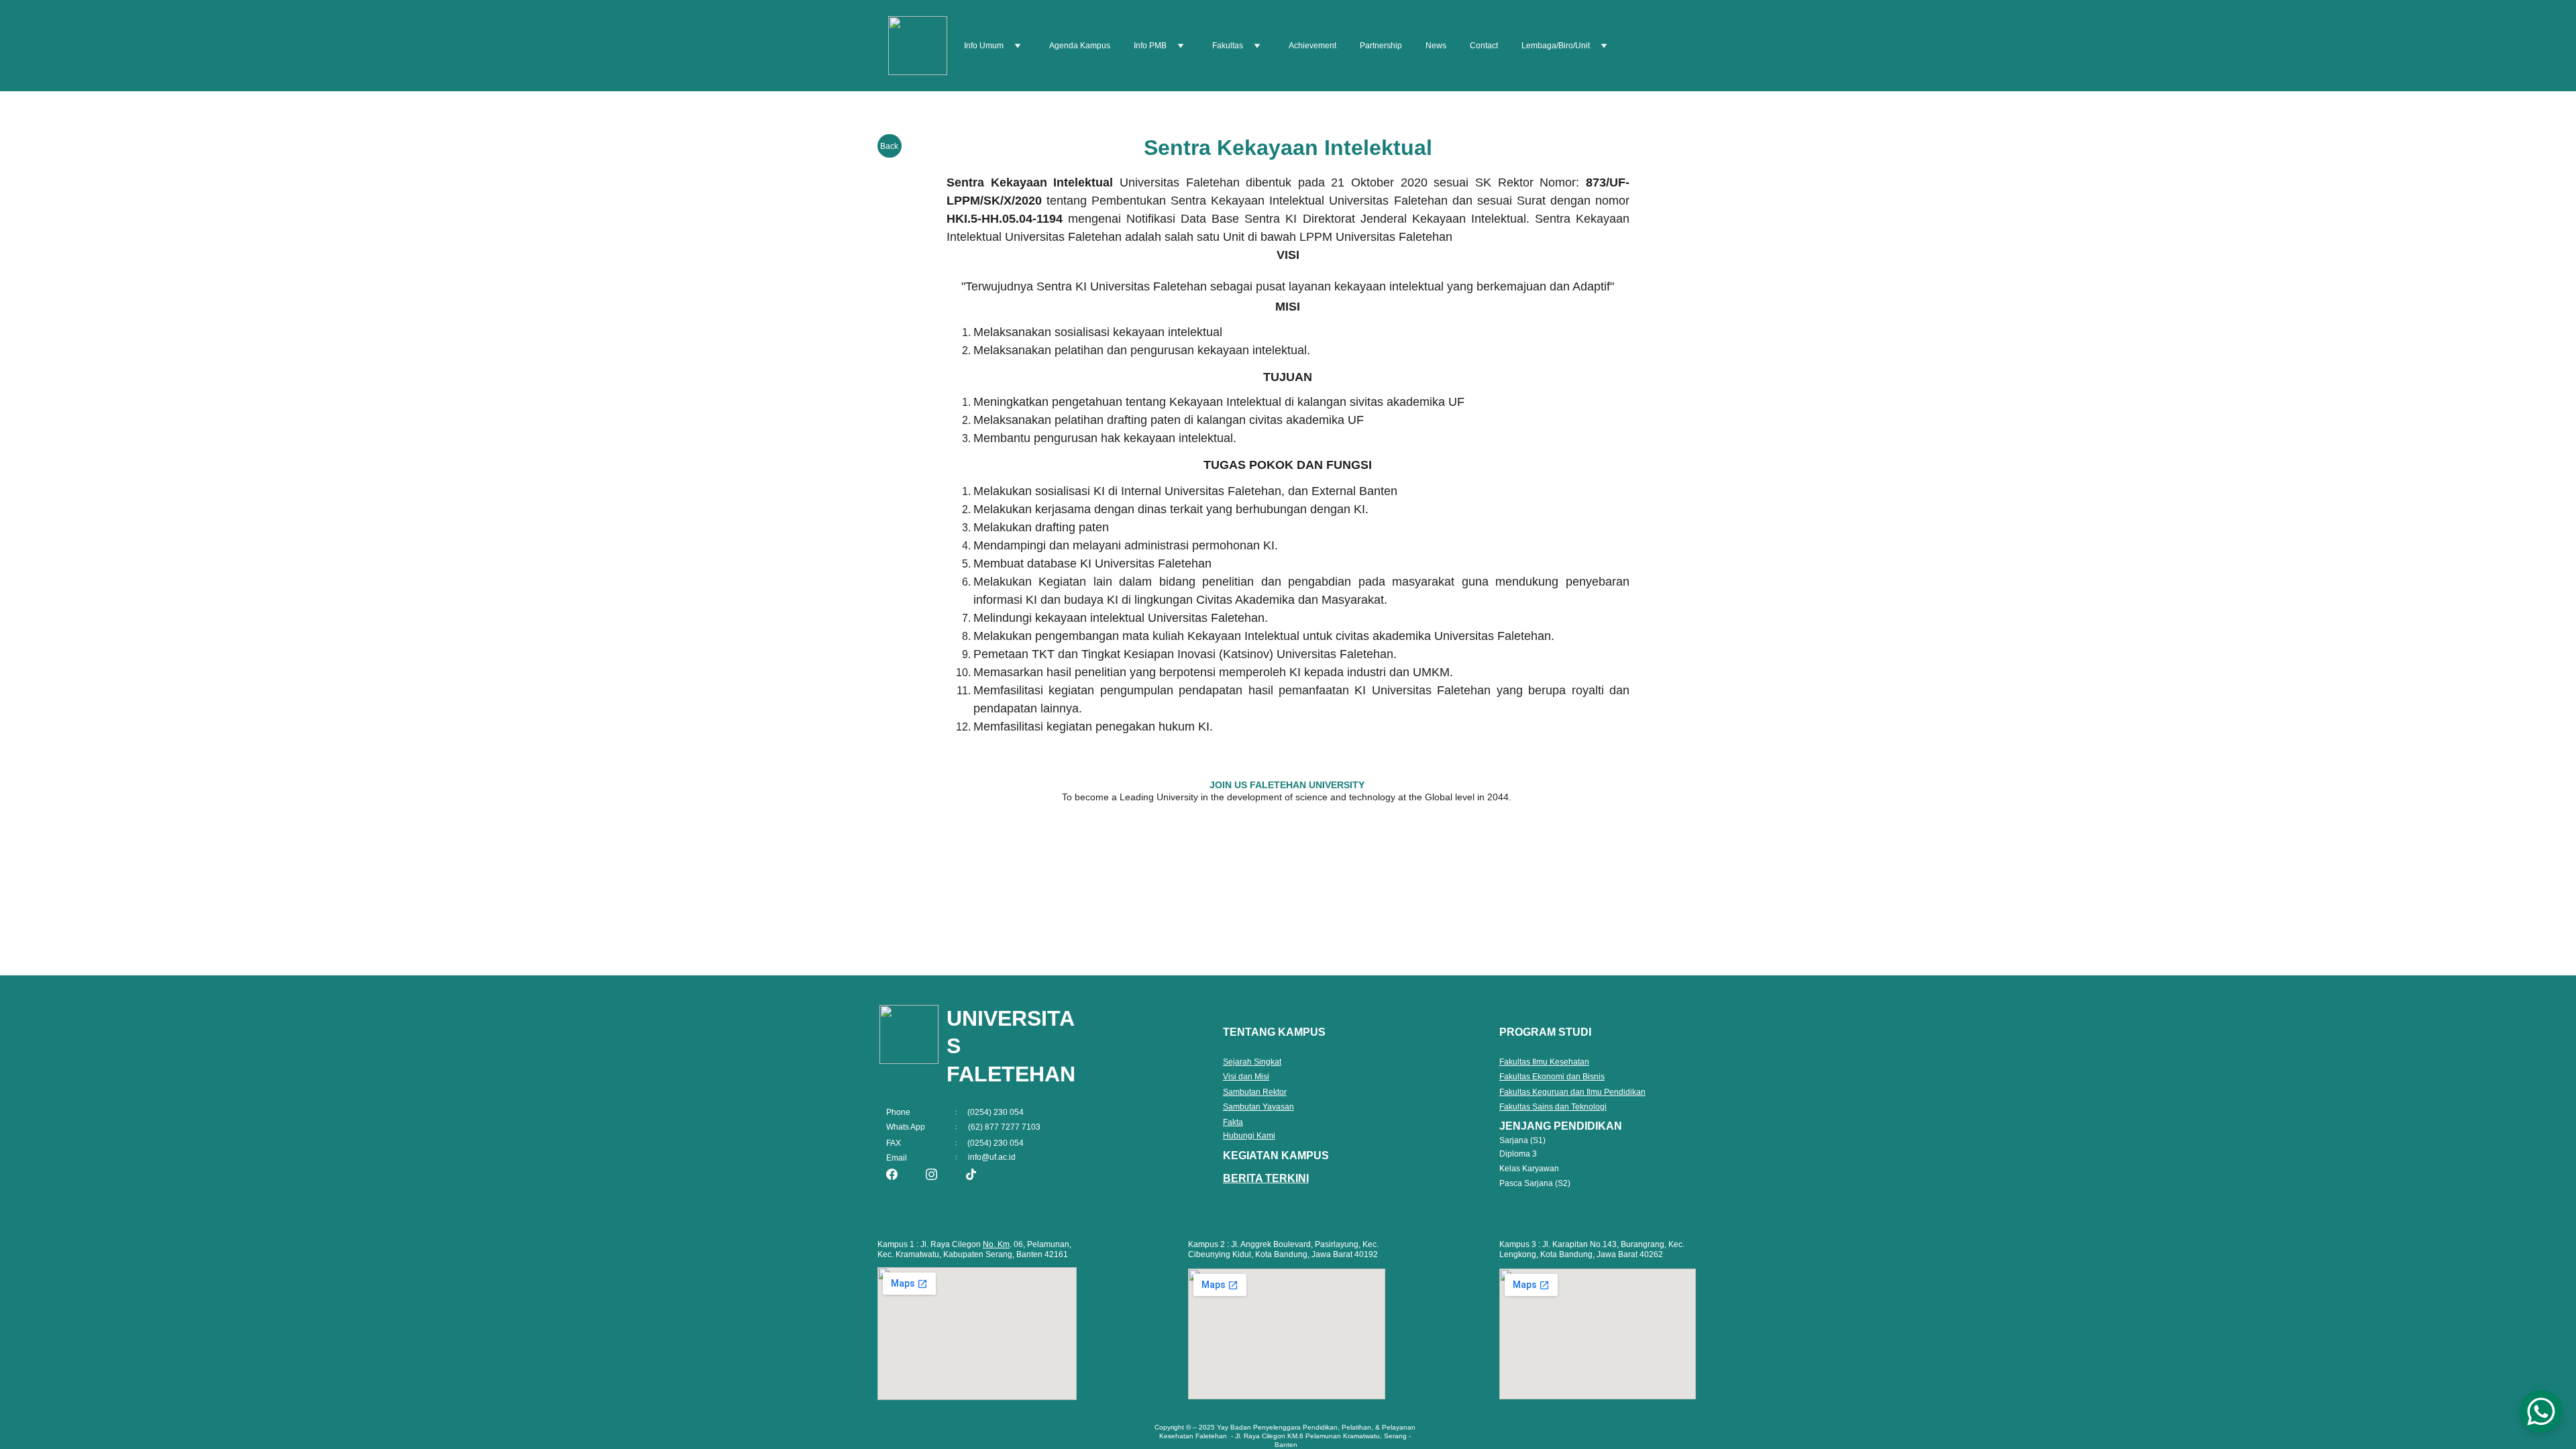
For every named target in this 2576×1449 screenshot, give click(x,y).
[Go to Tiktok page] (971, 1174)
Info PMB (1150, 46)
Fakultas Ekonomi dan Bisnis (1552, 1077)
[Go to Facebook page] (892, 1174)
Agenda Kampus (1080, 46)
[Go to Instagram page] (931, 1174)
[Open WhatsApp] (2541, 1411)
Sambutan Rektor (1255, 1092)
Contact (1484, 46)
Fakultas (1228, 46)
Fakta (1233, 1122)
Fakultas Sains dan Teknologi (1553, 1107)
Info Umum (984, 46)
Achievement (1312, 46)
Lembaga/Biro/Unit (1556, 46)
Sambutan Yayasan (1258, 1107)
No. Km (996, 1244)
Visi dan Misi (1246, 1077)
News (1436, 46)
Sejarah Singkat (1252, 1062)
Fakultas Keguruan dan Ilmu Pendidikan (1572, 1092)
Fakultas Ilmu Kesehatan (1544, 1062)
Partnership (1381, 46)
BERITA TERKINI (1266, 1178)
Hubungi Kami (1249, 1136)
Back (889, 146)
